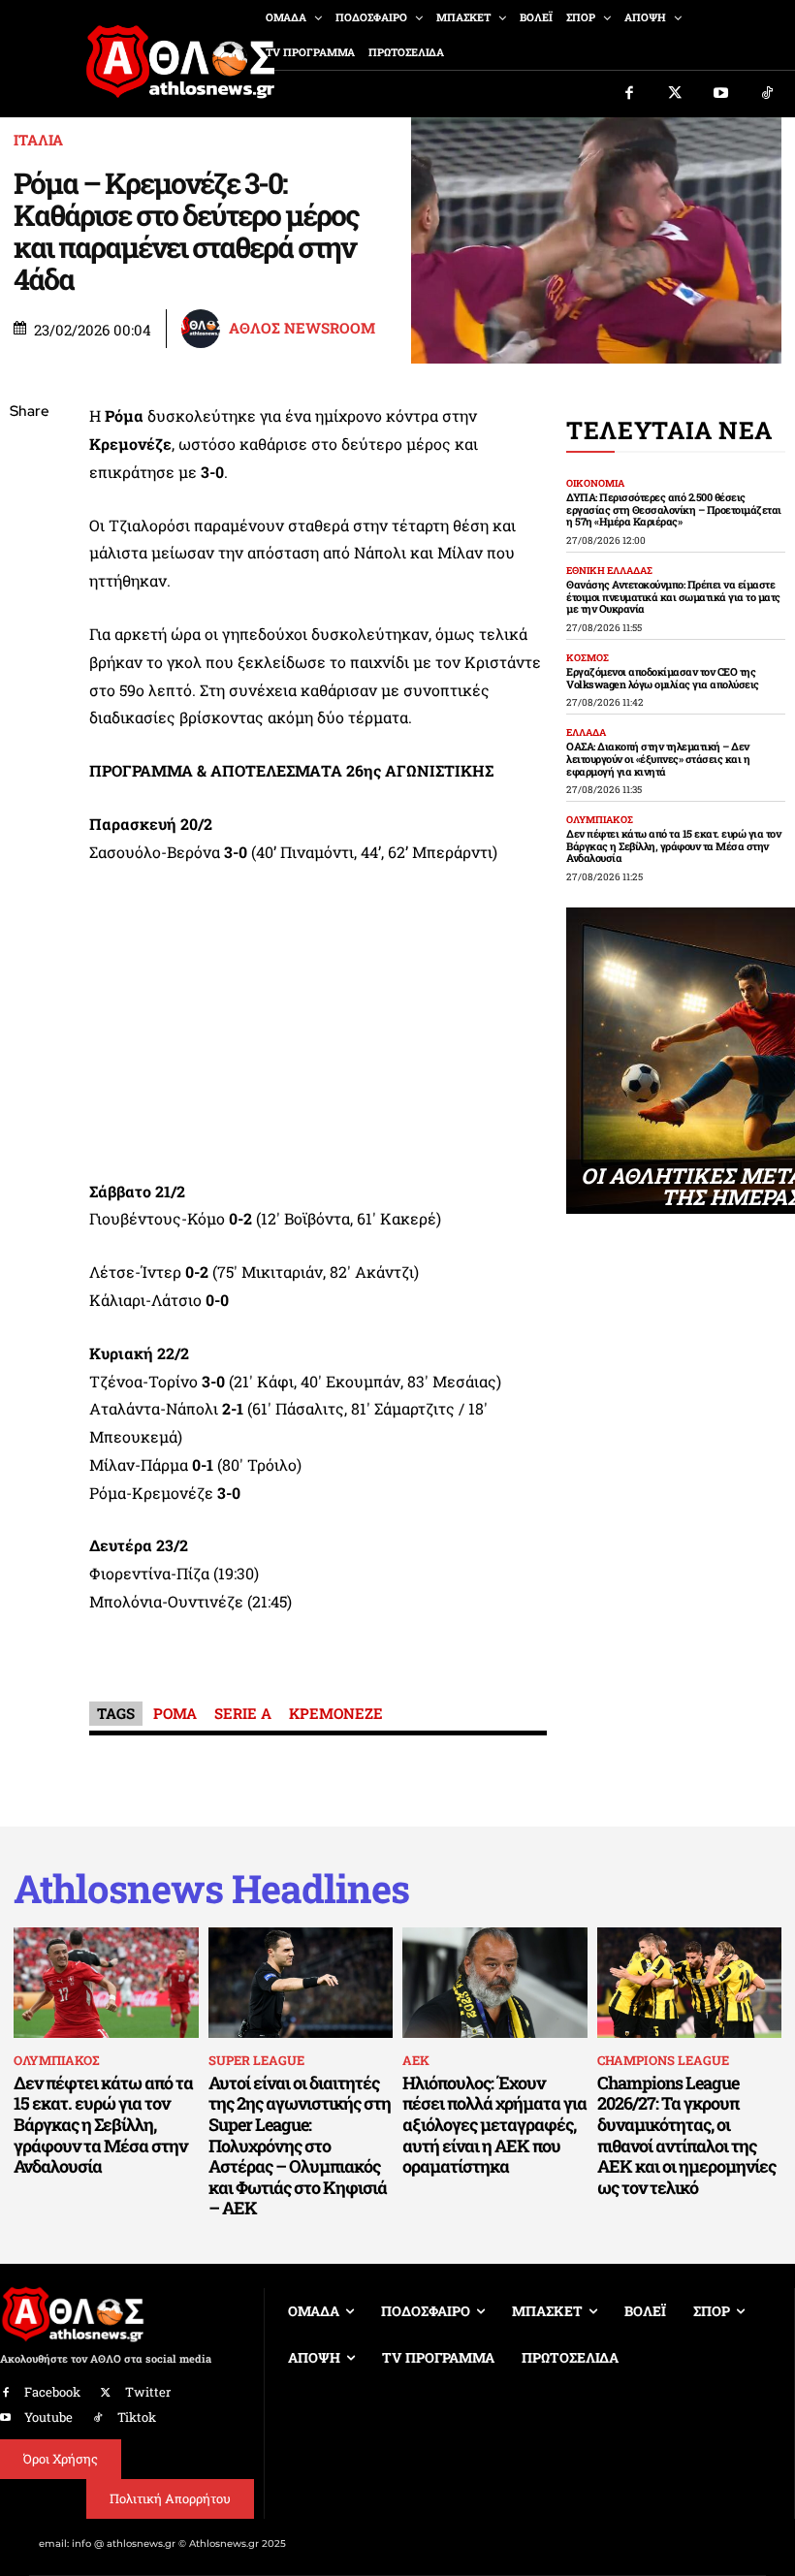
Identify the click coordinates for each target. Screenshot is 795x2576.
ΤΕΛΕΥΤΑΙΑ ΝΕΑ (669, 430)
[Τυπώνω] (29, 732)
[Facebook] (629, 94)
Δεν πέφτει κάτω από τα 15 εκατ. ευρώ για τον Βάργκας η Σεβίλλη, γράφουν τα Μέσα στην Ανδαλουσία (673, 845)
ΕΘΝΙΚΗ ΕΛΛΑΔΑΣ (609, 571)
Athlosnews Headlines (211, 1889)
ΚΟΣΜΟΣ (588, 658)
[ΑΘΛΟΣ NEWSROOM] (204, 329)
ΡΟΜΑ (175, 1713)
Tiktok (137, 2417)
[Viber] (29, 595)
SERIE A (243, 1713)
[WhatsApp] (29, 550)
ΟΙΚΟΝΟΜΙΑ (595, 484)
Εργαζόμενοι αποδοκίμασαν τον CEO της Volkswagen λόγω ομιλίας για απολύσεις (663, 678)
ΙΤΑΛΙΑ (38, 140)
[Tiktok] (768, 94)
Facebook (52, 2392)
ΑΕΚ (416, 2060)
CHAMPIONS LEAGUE (663, 2060)
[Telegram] (29, 641)
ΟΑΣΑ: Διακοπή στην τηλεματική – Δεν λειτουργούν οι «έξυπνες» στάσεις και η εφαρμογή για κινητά (658, 758)
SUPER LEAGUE (256, 2060)
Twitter (148, 2392)
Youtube (48, 2417)
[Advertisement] (318, 1028)
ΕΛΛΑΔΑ (586, 733)
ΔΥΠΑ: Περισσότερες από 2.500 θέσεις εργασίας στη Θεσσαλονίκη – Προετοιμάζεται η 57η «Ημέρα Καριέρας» (674, 509)
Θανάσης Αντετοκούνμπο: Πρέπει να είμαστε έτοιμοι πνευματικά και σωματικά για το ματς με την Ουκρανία (673, 596)
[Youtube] (721, 94)
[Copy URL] (29, 686)
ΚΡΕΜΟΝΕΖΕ (336, 1713)
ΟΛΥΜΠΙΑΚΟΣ (600, 820)
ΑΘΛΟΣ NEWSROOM (302, 328)
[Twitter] (676, 94)
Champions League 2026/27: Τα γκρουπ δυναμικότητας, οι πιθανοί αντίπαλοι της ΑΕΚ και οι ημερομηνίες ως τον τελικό (686, 2135)
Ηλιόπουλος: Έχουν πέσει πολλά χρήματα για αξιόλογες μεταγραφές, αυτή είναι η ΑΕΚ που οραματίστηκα (494, 2124)
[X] (29, 504)
